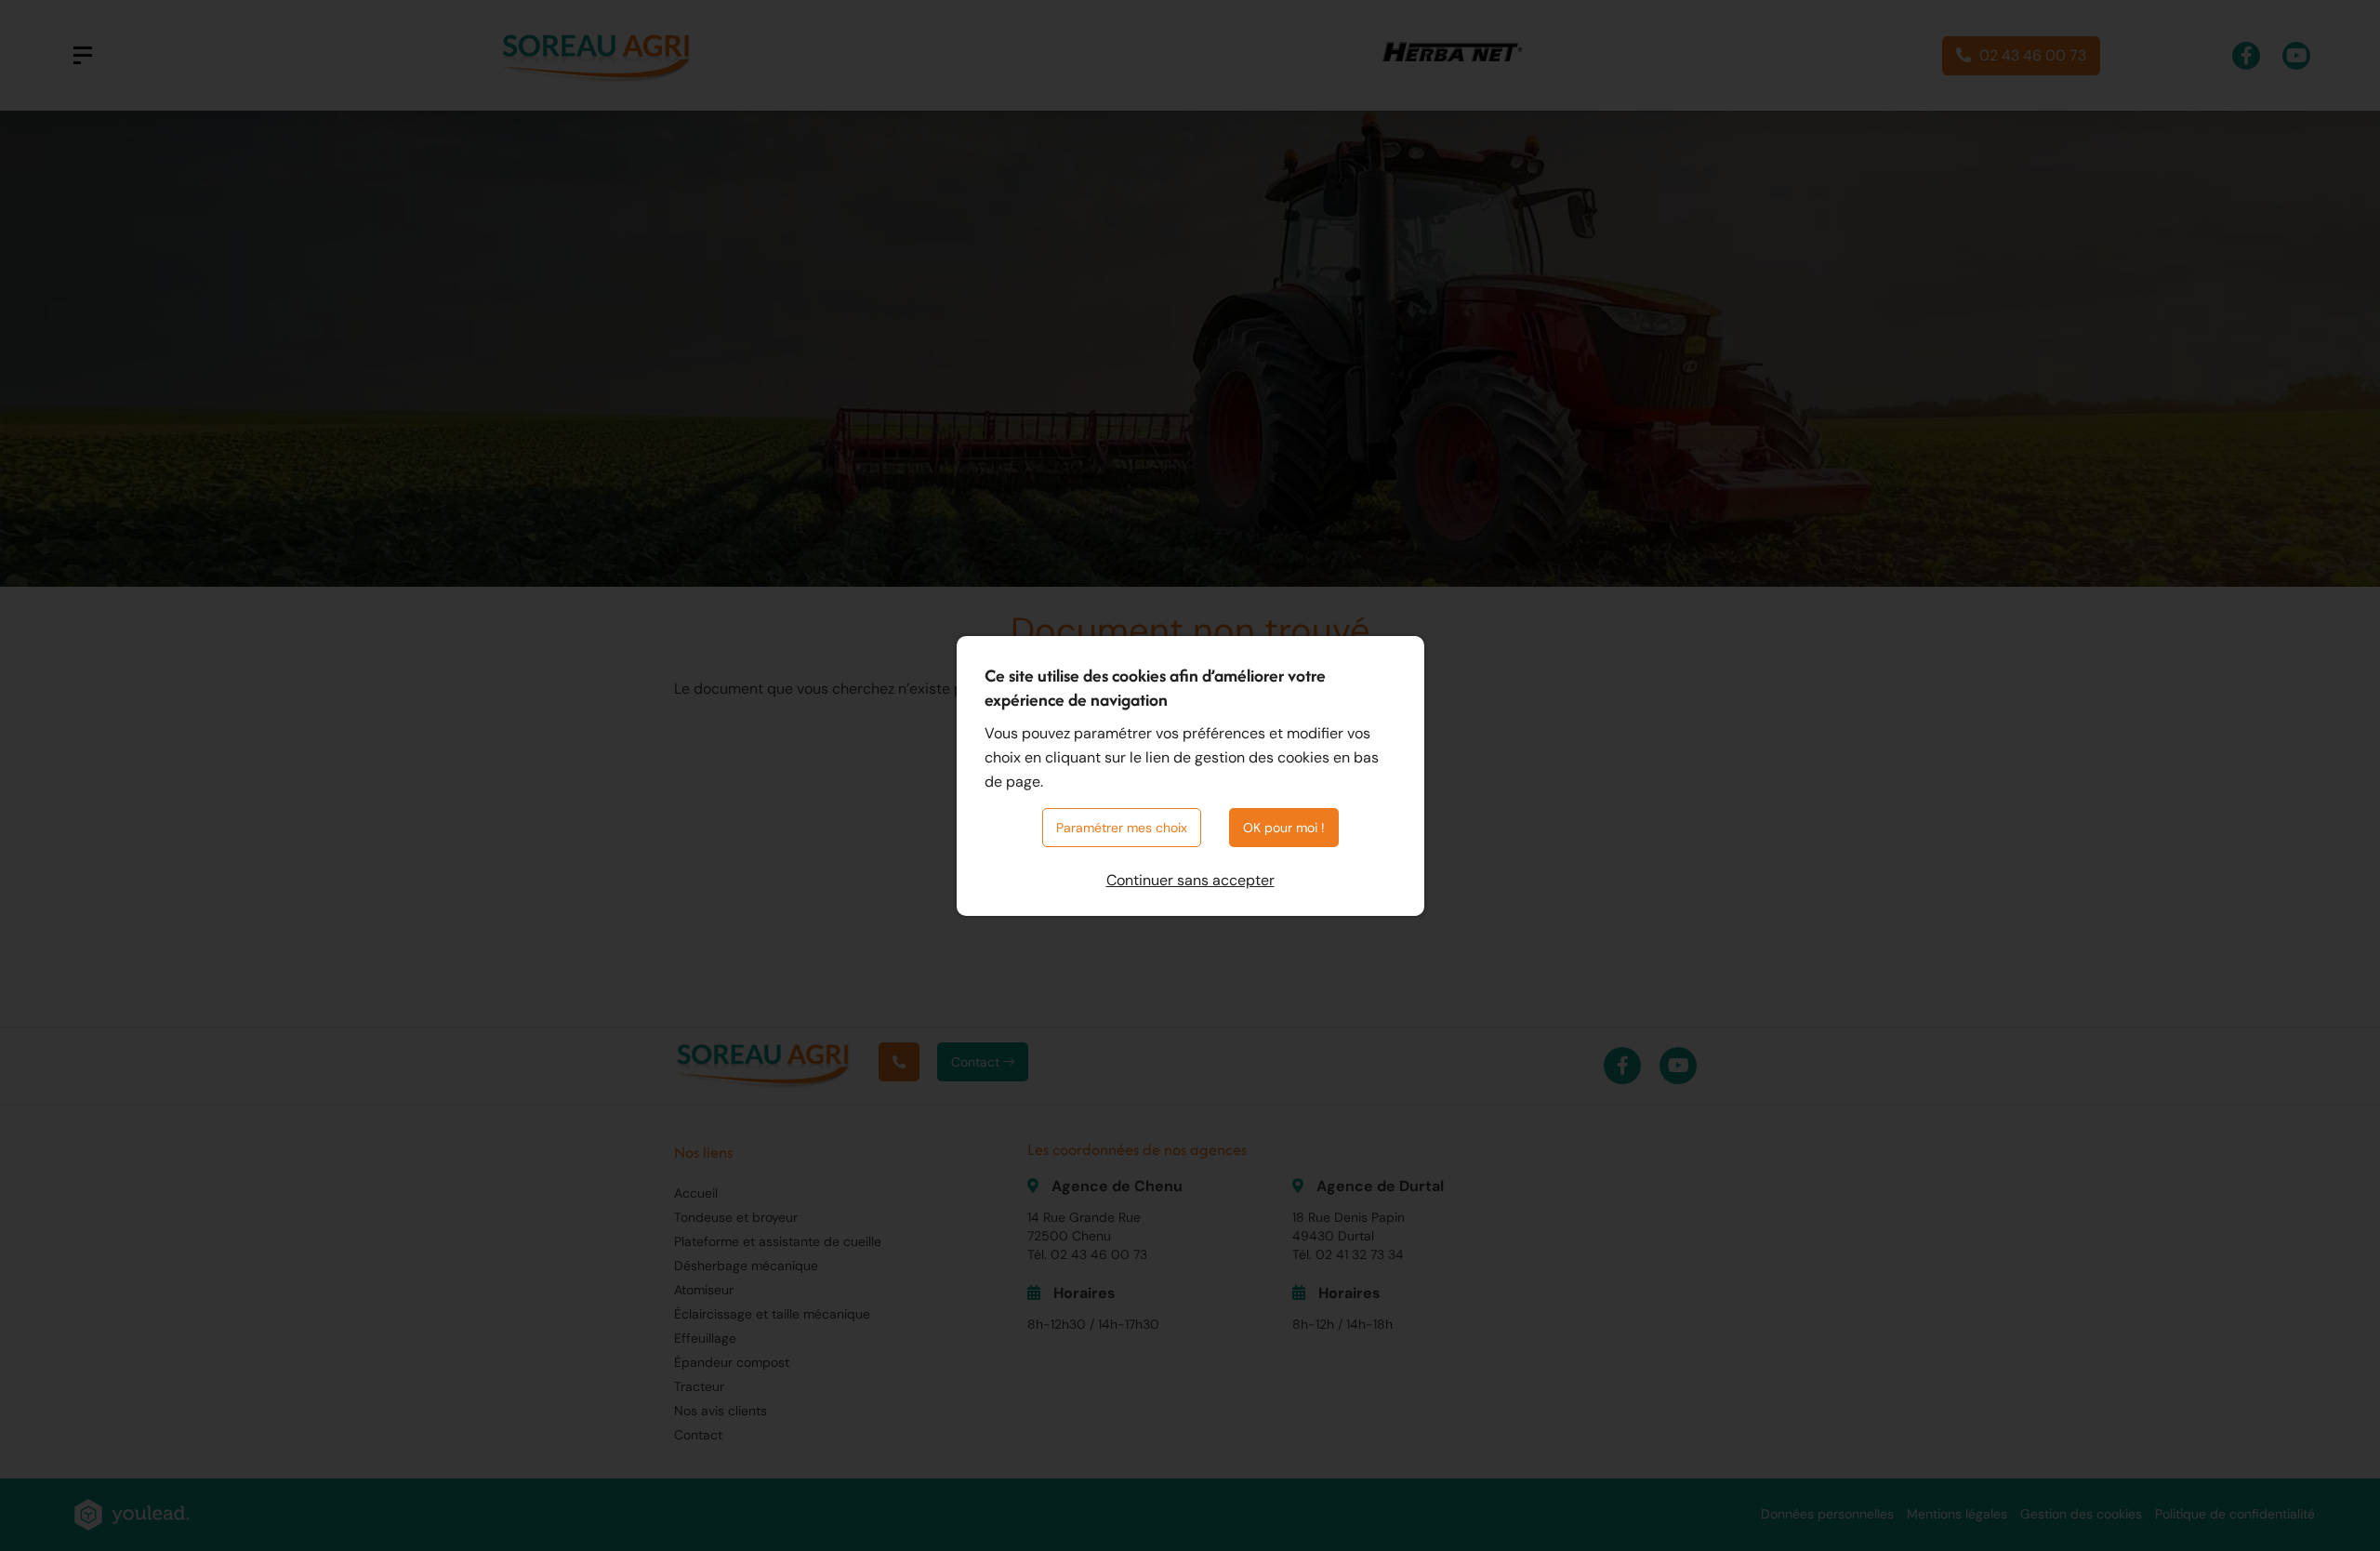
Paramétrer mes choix (1122, 828)
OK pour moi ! (1284, 828)
